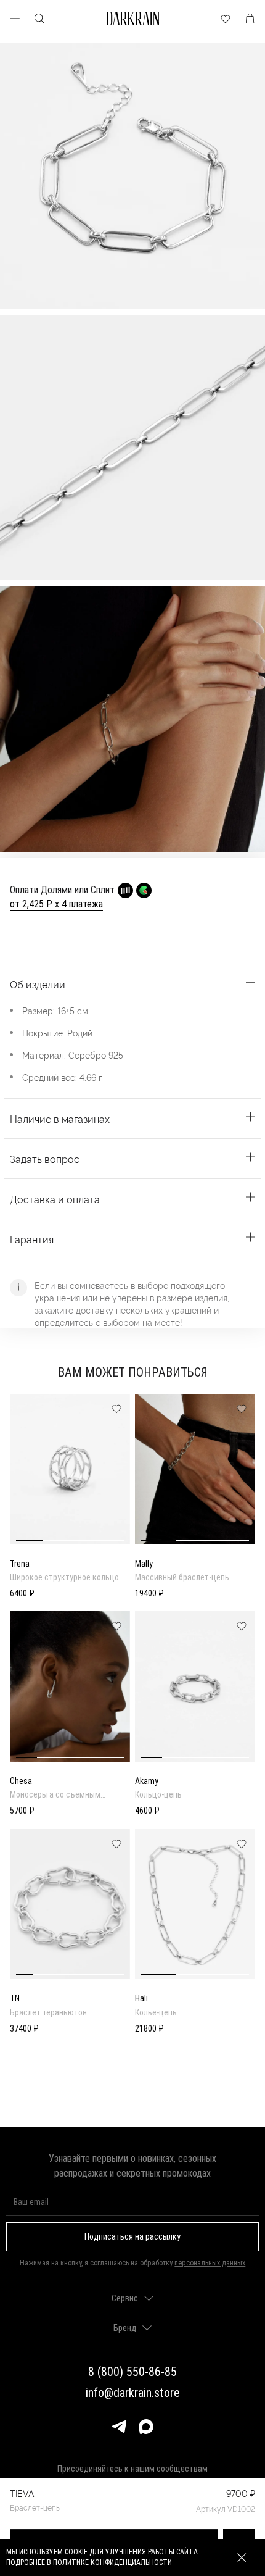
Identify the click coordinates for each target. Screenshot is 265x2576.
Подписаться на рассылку (132, 2236)
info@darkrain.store (133, 2393)
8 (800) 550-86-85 (132, 2372)
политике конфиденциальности (112, 2562)
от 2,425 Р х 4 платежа (56, 904)
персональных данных (210, 2263)
